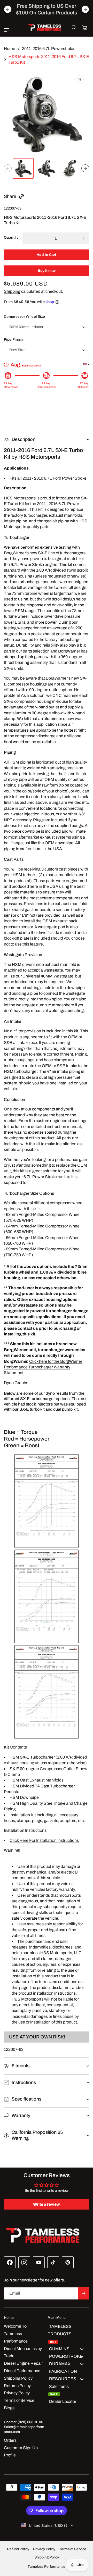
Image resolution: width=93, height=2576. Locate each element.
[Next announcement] (85, 9)
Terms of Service (73, 2549)
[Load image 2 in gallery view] (47, 169)
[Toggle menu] (82, 2349)
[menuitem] (68, 2334)
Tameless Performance (47, 2567)
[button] (8, 30)
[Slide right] (85, 168)
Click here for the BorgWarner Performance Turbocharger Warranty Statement (43, 1367)
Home (10, 49)
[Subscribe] (83, 2293)
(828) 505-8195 (30, 2422)
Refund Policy (18, 2549)
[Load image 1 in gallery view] (23, 169)
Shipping (12, 291)
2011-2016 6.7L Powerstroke (48, 49)
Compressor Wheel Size (24, 317)
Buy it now (47, 271)
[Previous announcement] (8, 9)
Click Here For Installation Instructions (44, 1840)
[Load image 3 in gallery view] (70, 169)
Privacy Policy (44, 2549)
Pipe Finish (13, 340)
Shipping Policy (47, 2557)
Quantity (11, 237)
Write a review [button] (47, 2204)
